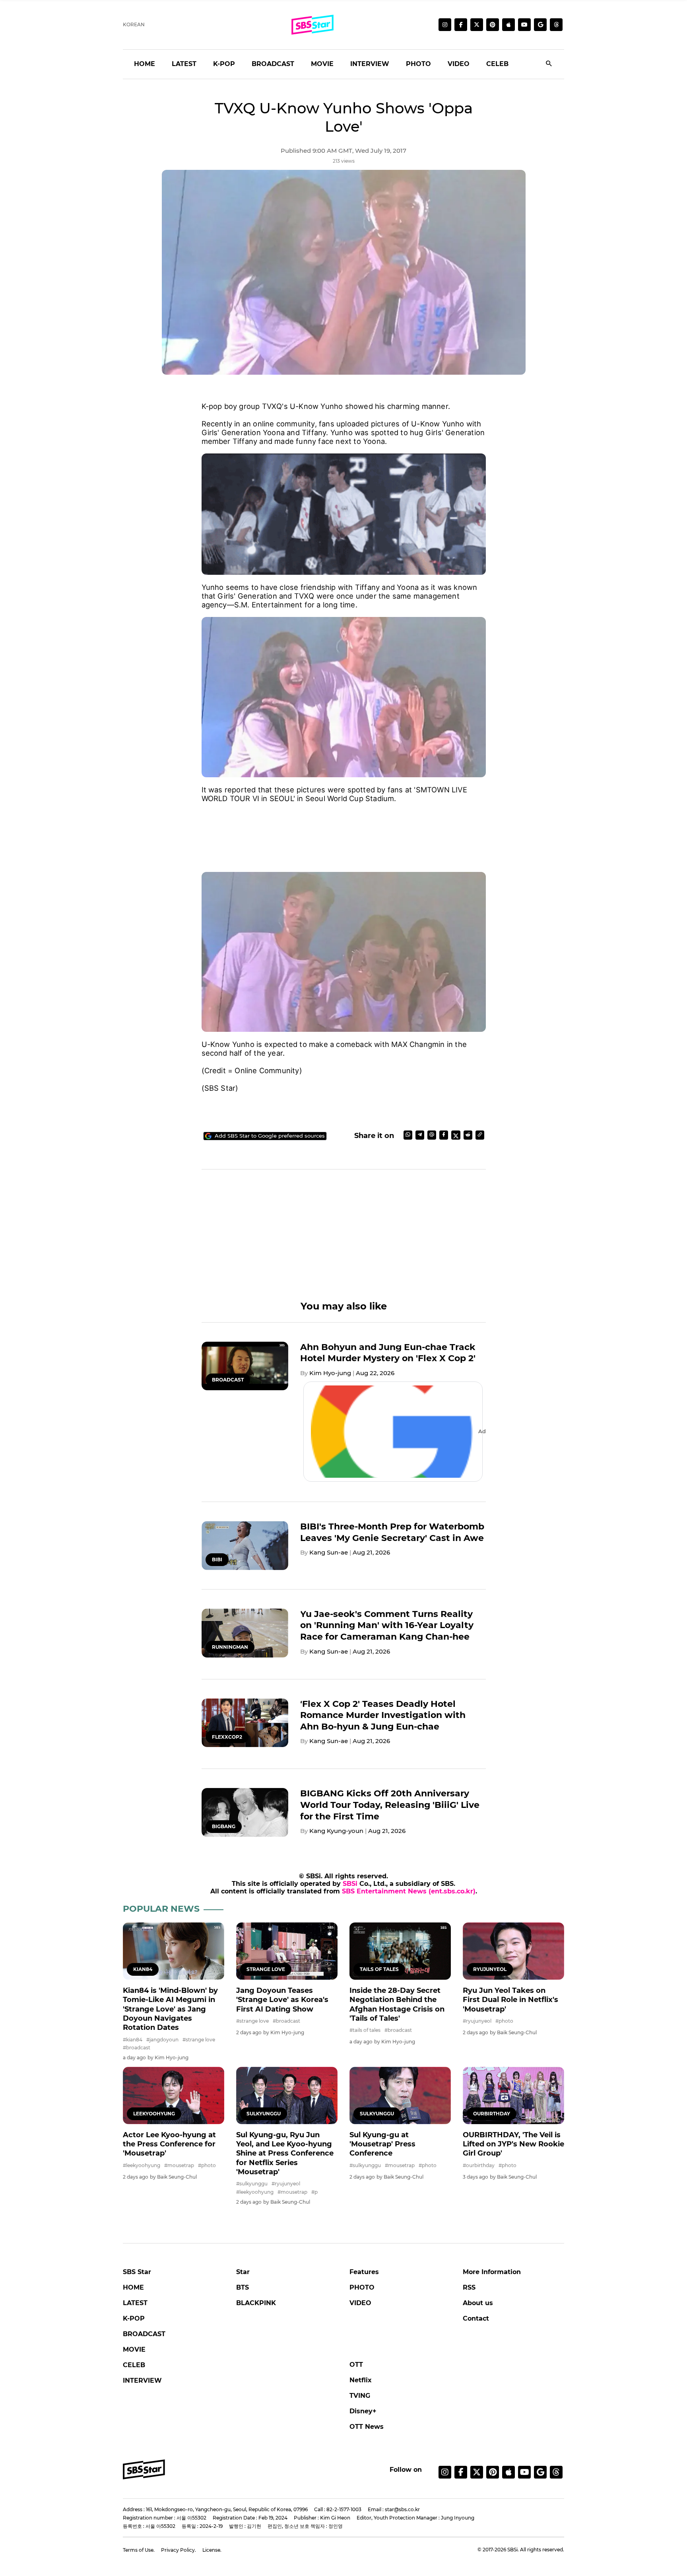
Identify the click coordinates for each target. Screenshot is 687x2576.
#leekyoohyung (142, 2165)
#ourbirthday (479, 2165)
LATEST (184, 64)
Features (364, 2272)
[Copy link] (480, 1135)
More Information (492, 2272)
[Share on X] (456, 1135)
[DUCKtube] (524, 25)
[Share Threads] (432, 1135)
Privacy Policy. (179, 2550)
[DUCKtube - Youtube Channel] (524, 2472)
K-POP (224, 64)
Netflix (361, 2380)
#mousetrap (179, 2165)
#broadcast (137, 2048)
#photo (504, 2021)
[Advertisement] (344, 829)
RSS (469, 2287)
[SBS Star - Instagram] (445, 2472)
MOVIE (322, 64)
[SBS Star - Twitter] (477, 2472)
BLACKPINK (256, 2303)
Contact (476, 2318)
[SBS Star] (144, 2469)
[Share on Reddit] (468, 1135)
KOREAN (134, 24)
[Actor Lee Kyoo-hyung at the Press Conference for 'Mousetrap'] (174, 2095)
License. (212, 2550)
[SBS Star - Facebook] (461, 2472)
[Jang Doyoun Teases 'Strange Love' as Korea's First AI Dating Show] (287, 1951)
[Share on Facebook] (444, 1135)
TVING (360, 2396)
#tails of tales (365, 2030)
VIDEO (459, 64)
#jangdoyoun (162, 2040)
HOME (145, 64)
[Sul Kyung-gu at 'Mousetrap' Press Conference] (400, 2095)
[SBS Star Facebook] (461, 25)
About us (478, 2303)
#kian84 (133, 2040)
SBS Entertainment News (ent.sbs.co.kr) (409, 1891)
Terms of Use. (139, 2550)
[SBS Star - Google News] (540, 25)
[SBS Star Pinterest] (493, 25)
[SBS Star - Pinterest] (493, 2472)
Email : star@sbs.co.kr (394, 2509)
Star (243, 2272)
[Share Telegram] (420, 1135)
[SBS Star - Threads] (556, 25)
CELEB (497, 64)
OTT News (367, 2427)
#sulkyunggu (252, 2184)
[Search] (549, 64)
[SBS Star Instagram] (445, 25)
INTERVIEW (370, 64)
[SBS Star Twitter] (477, 25)
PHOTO (418, 64)
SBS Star (137, 2272)
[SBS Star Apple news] (508, 25)
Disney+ (363, 2411)
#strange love (199, 2040)
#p (314, 2192)
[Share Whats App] (408, 1135)
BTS (243, 2287)
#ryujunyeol (477, 2021)
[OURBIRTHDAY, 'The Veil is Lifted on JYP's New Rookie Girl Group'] (513, 2095)
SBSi (350, 1884)
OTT (356, 2365)
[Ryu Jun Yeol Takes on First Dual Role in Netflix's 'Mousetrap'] (513, 1951)
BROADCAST (273, 64)
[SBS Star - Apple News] (508, 2472)
